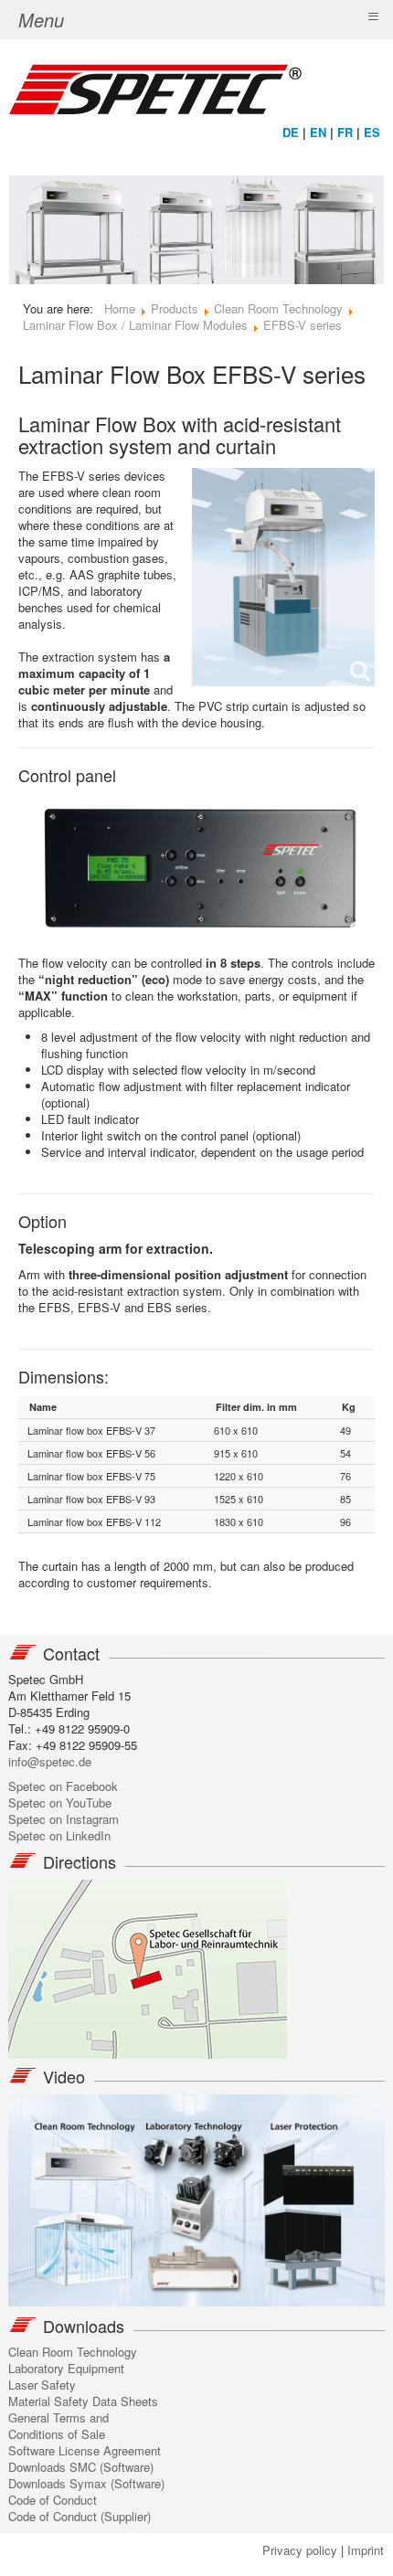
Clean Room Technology (73, 2352)
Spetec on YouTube (60, 1802)
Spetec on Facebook (63, 1786)
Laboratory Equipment (66, 2368)
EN (318, 132)
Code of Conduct (53, 2500)
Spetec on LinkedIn (59, 1835)
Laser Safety (42, 2385)
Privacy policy (300, 2550)
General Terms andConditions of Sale (58, 2426)
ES (372, 132)
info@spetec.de (50, 1761)
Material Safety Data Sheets (83, 2401)
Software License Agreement (85, 2450)
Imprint (366, 2550)
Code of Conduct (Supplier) (80, 2516)
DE (291, 132)
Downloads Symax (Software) (86, 2483)
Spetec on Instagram (64, 1819)
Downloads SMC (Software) (81, 2467)
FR (345, 132)
